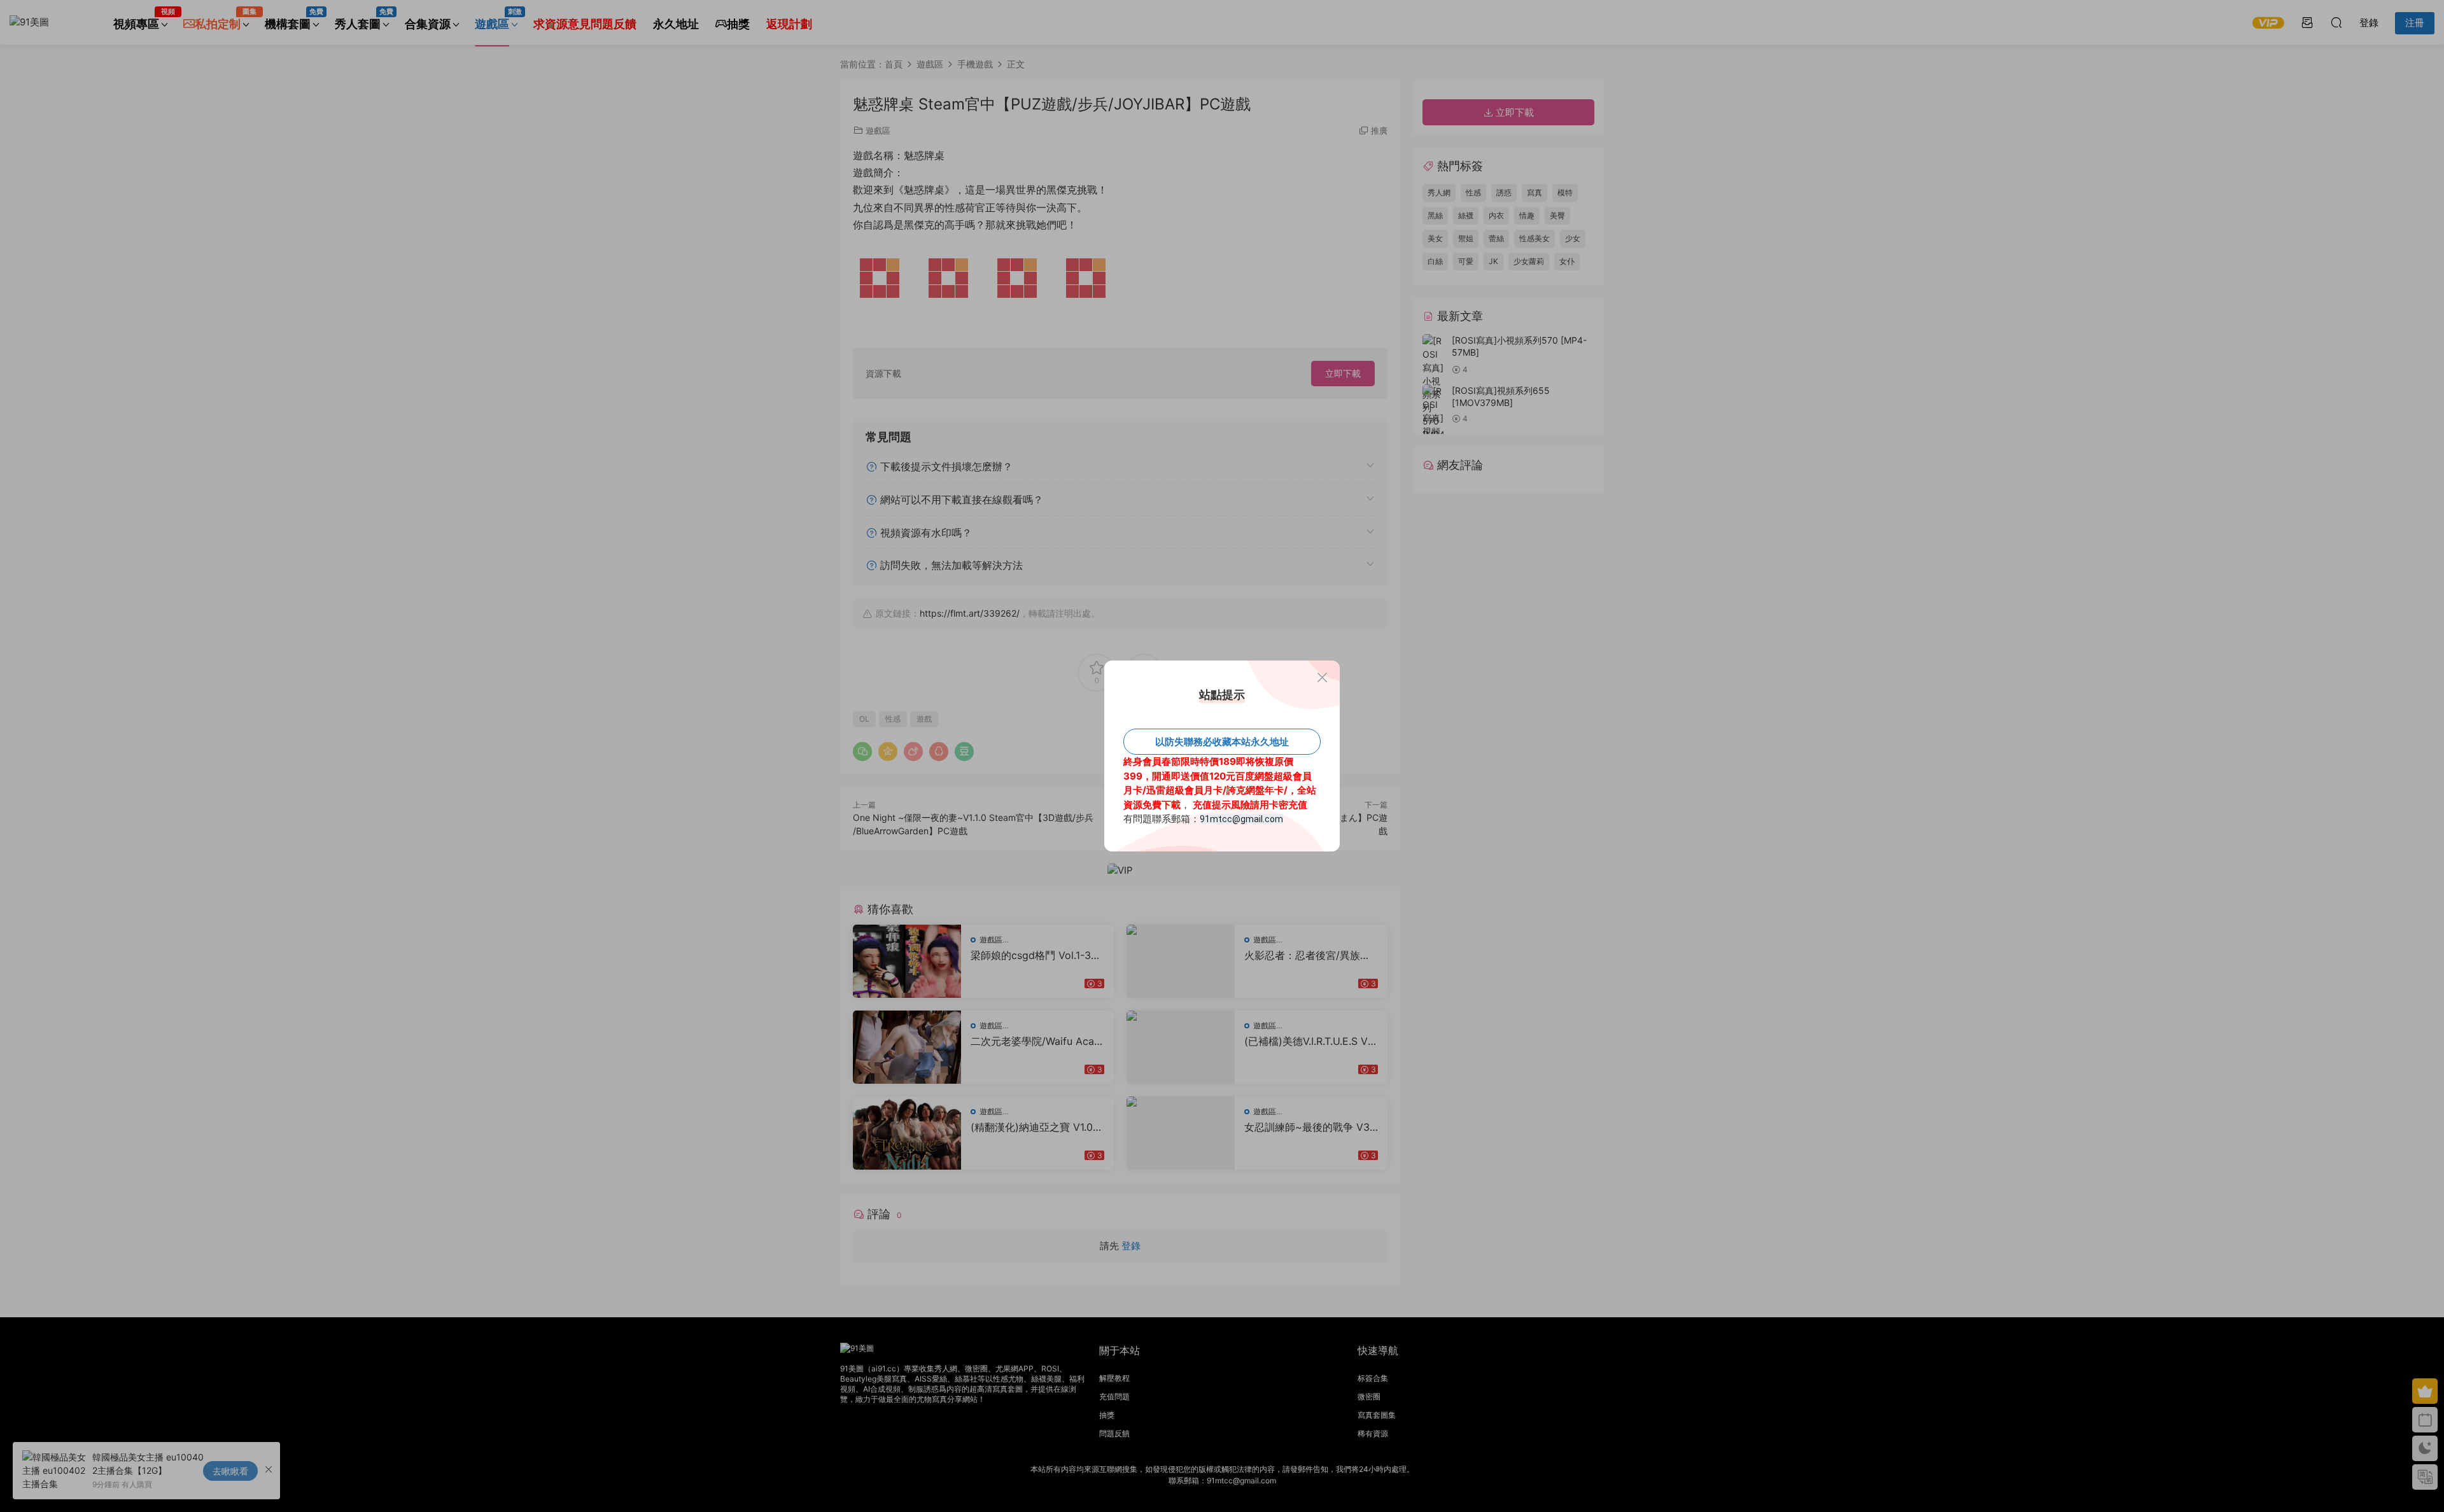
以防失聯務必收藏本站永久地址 (1222, 742)
